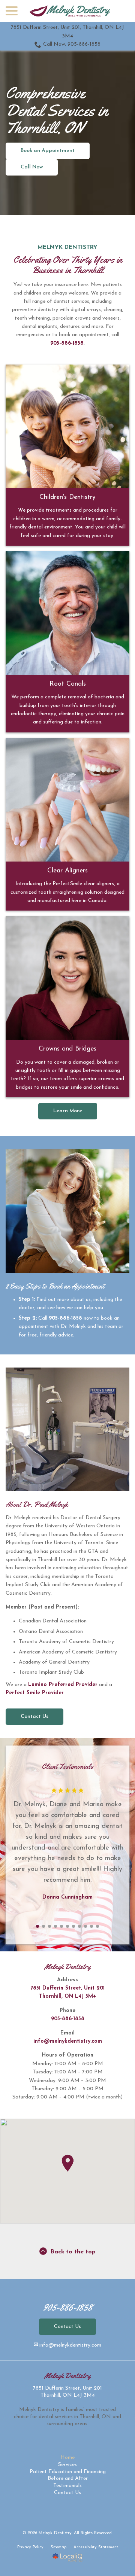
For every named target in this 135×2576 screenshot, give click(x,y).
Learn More (68, 1111)
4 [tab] (55, 1926)
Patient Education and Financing (68, 2472)
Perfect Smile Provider (35, 1693)
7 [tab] (73, 1926)
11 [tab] (97, 1926)
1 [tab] (37, 1926)
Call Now (32, 167)
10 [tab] (91, 1926)
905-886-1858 (67, 343)
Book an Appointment (48, 151)
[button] (67, 2163)
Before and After (68, 2479)
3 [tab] (49, 1926)
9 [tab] (85, 1926)
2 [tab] (43, 1926)
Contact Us (34, 1717)
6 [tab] (67, 1926)
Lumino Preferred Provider (63, 1685)
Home (67, 2458)
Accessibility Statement (96, 2547)
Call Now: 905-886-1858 (72, 44)
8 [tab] (79, 1926)
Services (67, 2465)
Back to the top (73, 2252)
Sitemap (58, 2547)
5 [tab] (61, 1926)
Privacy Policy (30, 2547)
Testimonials (67, 2486)
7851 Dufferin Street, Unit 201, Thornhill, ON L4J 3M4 (67, 32)
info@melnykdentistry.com (68, 2041)
